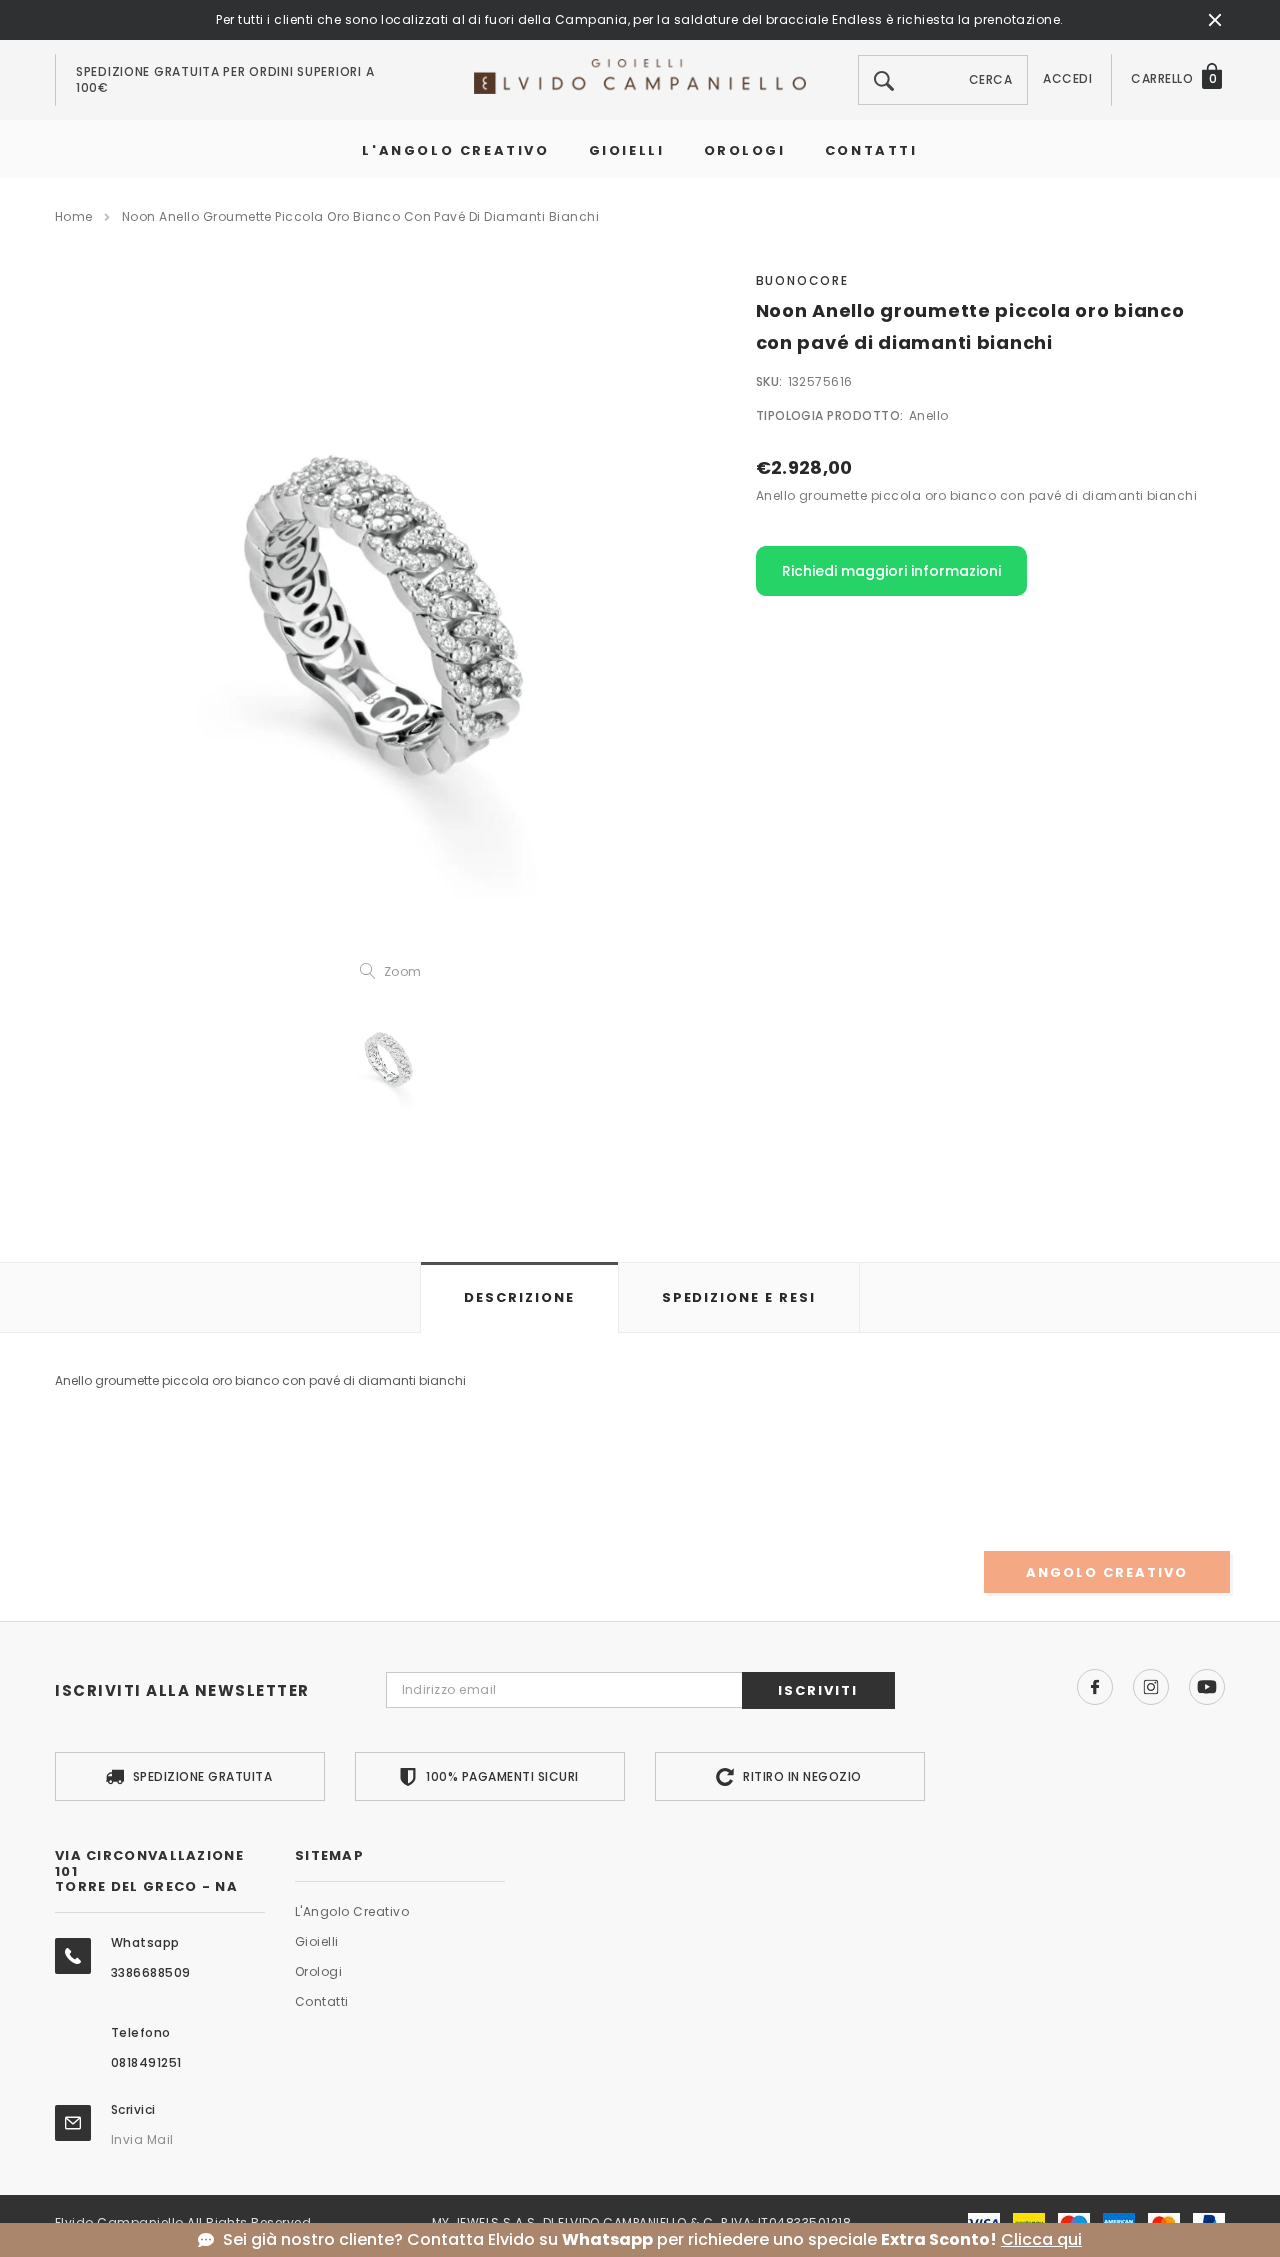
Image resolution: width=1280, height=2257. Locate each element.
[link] (390, 1059)
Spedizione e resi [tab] (739, 1297)
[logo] (640, 75)
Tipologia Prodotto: (830, 415)
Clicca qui (1041, 2240)
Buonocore (802, 280)
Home (74, 216)
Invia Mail (142, 2139)
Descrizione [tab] (519, 1297)
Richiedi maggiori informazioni (891, 571)
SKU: (769, 381)
